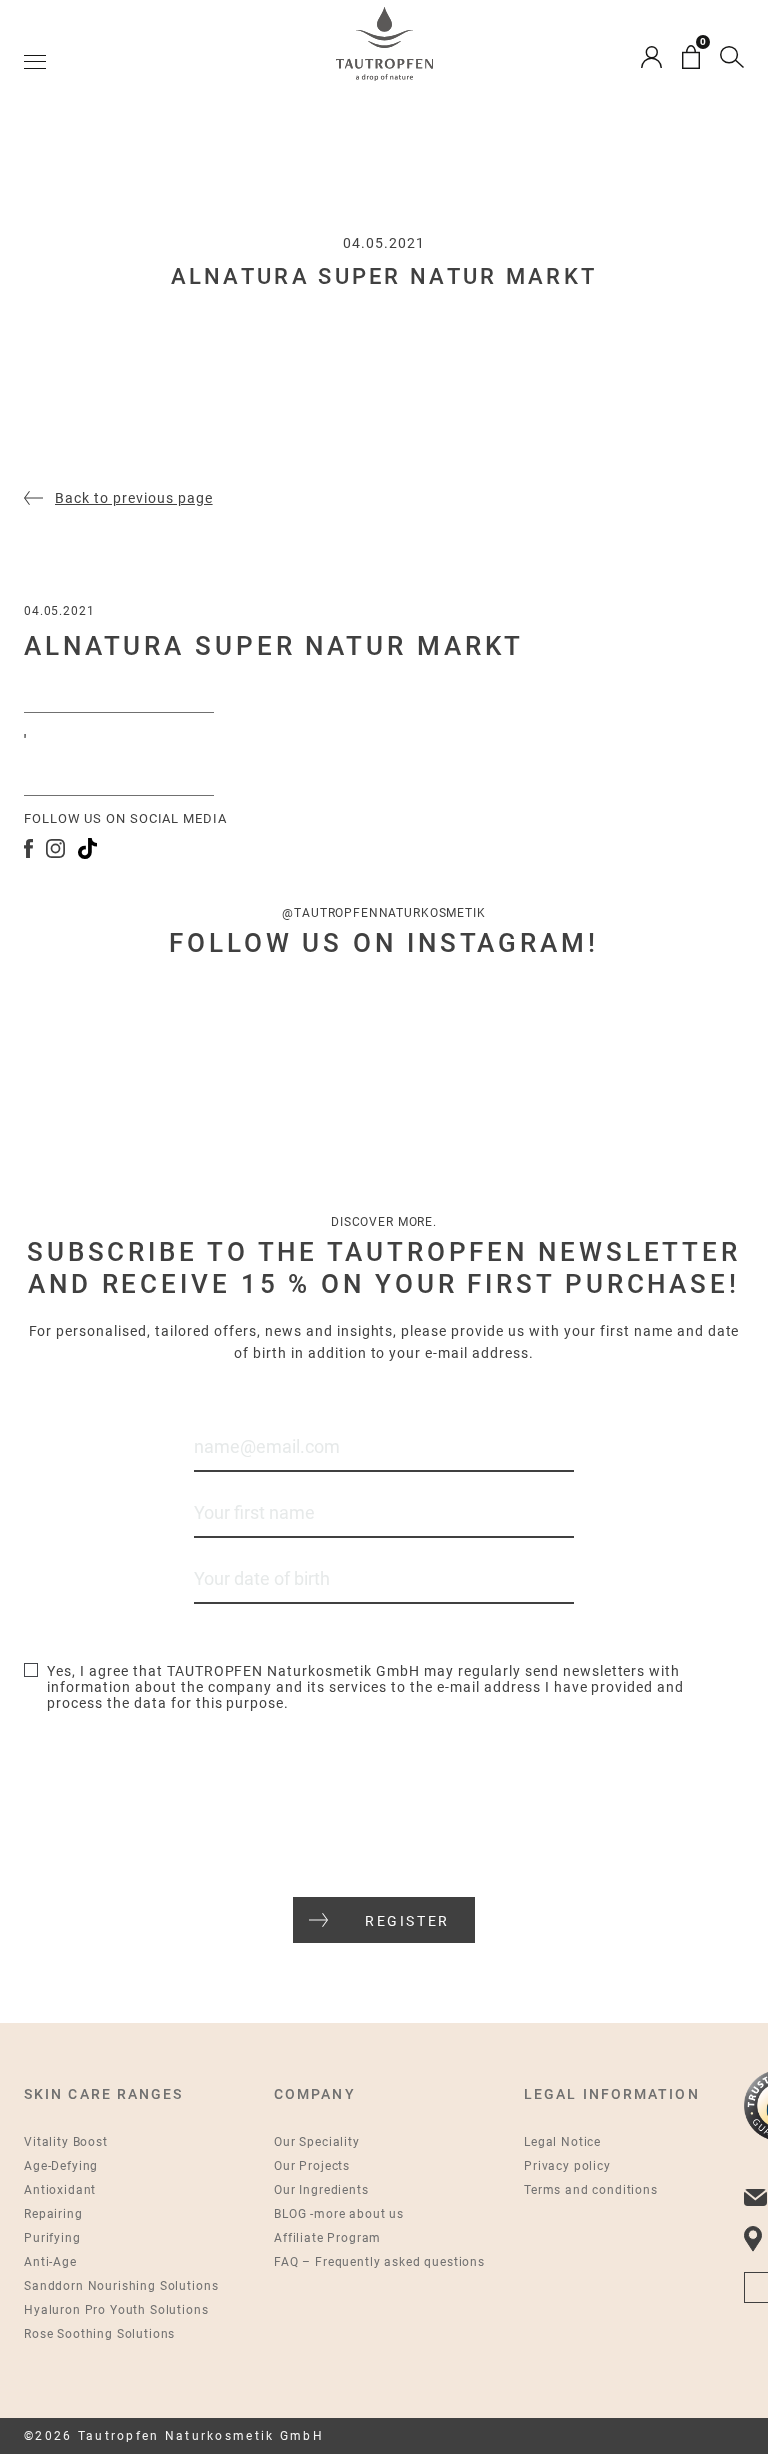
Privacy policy (567, 2166)
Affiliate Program (327, 2238)
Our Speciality (317, 2142)
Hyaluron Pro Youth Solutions (116, 2310)
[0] (691, 57)
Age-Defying (61, 2166)
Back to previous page (134, 498)
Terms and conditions (591, 2190)
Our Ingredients (321, 2190)
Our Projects (312, 2166)
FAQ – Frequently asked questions (379, 2262)
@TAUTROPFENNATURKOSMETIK (383, 913)
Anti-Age (50, 2262)
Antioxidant (60, 2190)
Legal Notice (562, 2142)
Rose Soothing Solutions (99, 2334)
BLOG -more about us (339, 2214)
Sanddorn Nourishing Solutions (121, 2286)
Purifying (52, 2238)
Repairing (53, 2214)
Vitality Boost (66, 2142)
